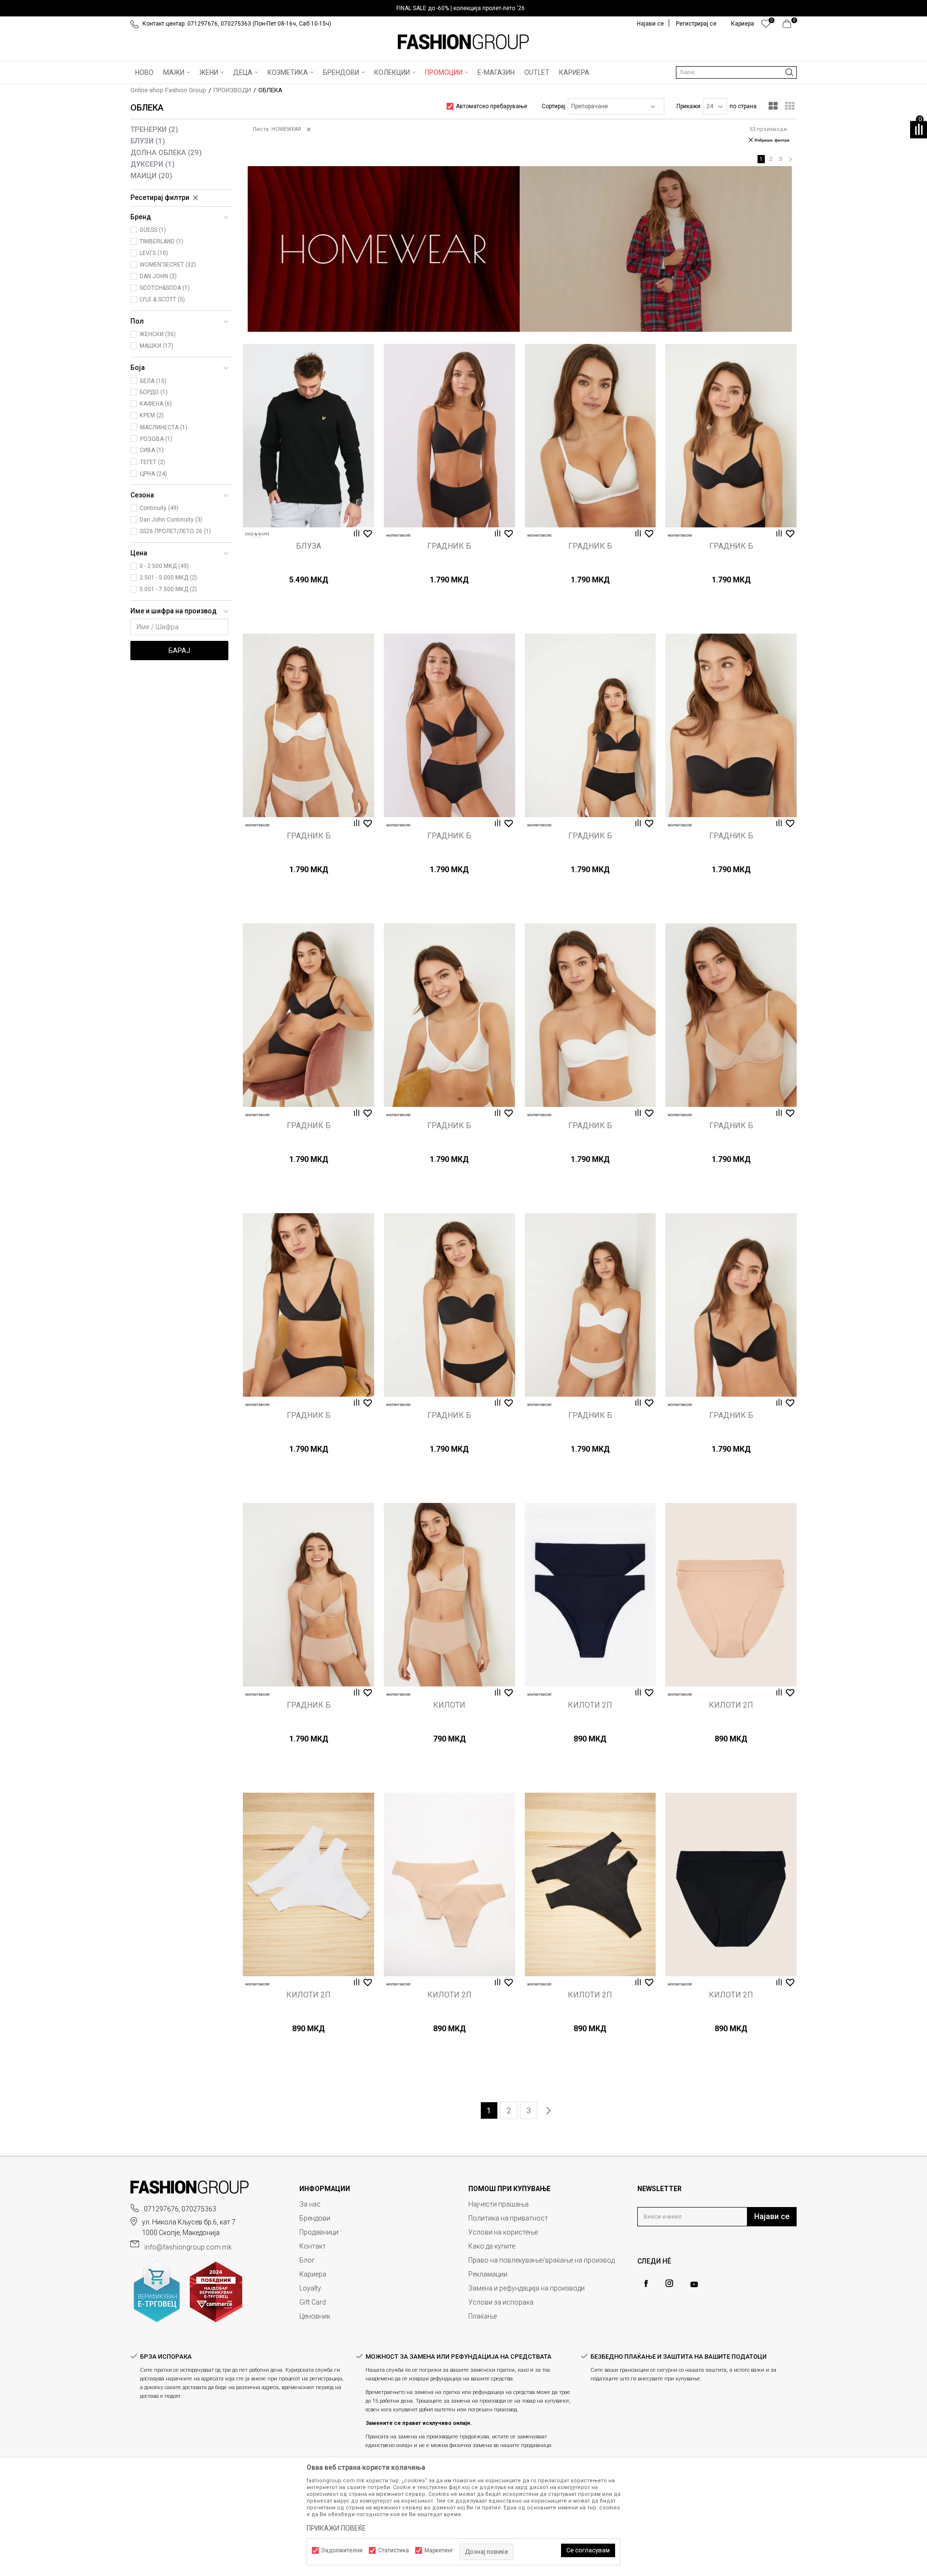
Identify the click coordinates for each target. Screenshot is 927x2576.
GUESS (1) (153, 230)
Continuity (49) (159, 508)
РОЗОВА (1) (156, 439)
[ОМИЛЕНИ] (766, 26)
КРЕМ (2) (152, 415)
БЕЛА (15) (153, 381)
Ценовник (315, 2316)
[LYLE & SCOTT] (257, 535)
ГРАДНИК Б (449, 546)
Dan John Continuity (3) (171, 520)
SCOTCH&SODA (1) (165, 288)
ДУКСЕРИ (153, 164)
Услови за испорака (501, 2302)
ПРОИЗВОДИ (232, 90)
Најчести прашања (499, 2204)
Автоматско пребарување (492, 106)
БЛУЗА (309, 546)
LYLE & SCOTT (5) (162, 299)
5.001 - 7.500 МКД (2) (168, 589)
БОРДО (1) (154, 392)
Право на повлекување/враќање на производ (541, 2260)
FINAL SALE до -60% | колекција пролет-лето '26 (461, 8)
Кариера (313, 2274)
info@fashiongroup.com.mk (188, 2247)
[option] (463, 8)
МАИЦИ (151, 176)
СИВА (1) (152, 450)
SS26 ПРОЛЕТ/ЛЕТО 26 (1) (175, 531)
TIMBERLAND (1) (162, 241)
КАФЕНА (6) (156, 404)
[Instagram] (669, 2283)
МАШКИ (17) (156, 346)
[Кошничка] (790, 26)
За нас (310, 2204)
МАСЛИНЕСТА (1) (164, 427)
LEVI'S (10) (154, 253)
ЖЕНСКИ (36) (158, 334)
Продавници (319, 2232)
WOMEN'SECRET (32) (168, 265)
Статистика (393, 2550)
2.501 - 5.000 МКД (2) (168, 578)
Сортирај (554, 106)
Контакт (313, 2246)
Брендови (315, 2218)
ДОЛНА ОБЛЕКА (166, 153)
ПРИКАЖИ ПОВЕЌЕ (336, 2528)
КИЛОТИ (449, 1705)
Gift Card (313, 2302)
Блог (307, 2260)
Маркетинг (439, 2550)
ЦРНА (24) (154, 474)
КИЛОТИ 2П (590, 1705)
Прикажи (688, 106)
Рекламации (488, 2274)
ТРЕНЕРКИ (154, 129)
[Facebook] (646, 2284)
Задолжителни (342, 2550)
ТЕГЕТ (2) (153, 462)
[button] (736, 72)
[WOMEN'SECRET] (398, 535)
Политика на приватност (508, 2218)
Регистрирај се (696, 24)
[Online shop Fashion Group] (463, 42)
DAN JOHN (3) (158, 276)
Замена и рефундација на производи (527, 2288)
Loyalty (310, 2288)
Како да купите (492, 2246)
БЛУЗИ (148, 141)
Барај (179, 651)
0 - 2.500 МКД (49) (164, 566)
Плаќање (483, 2316)
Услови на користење (503, 2232)
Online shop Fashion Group (168, 90)
